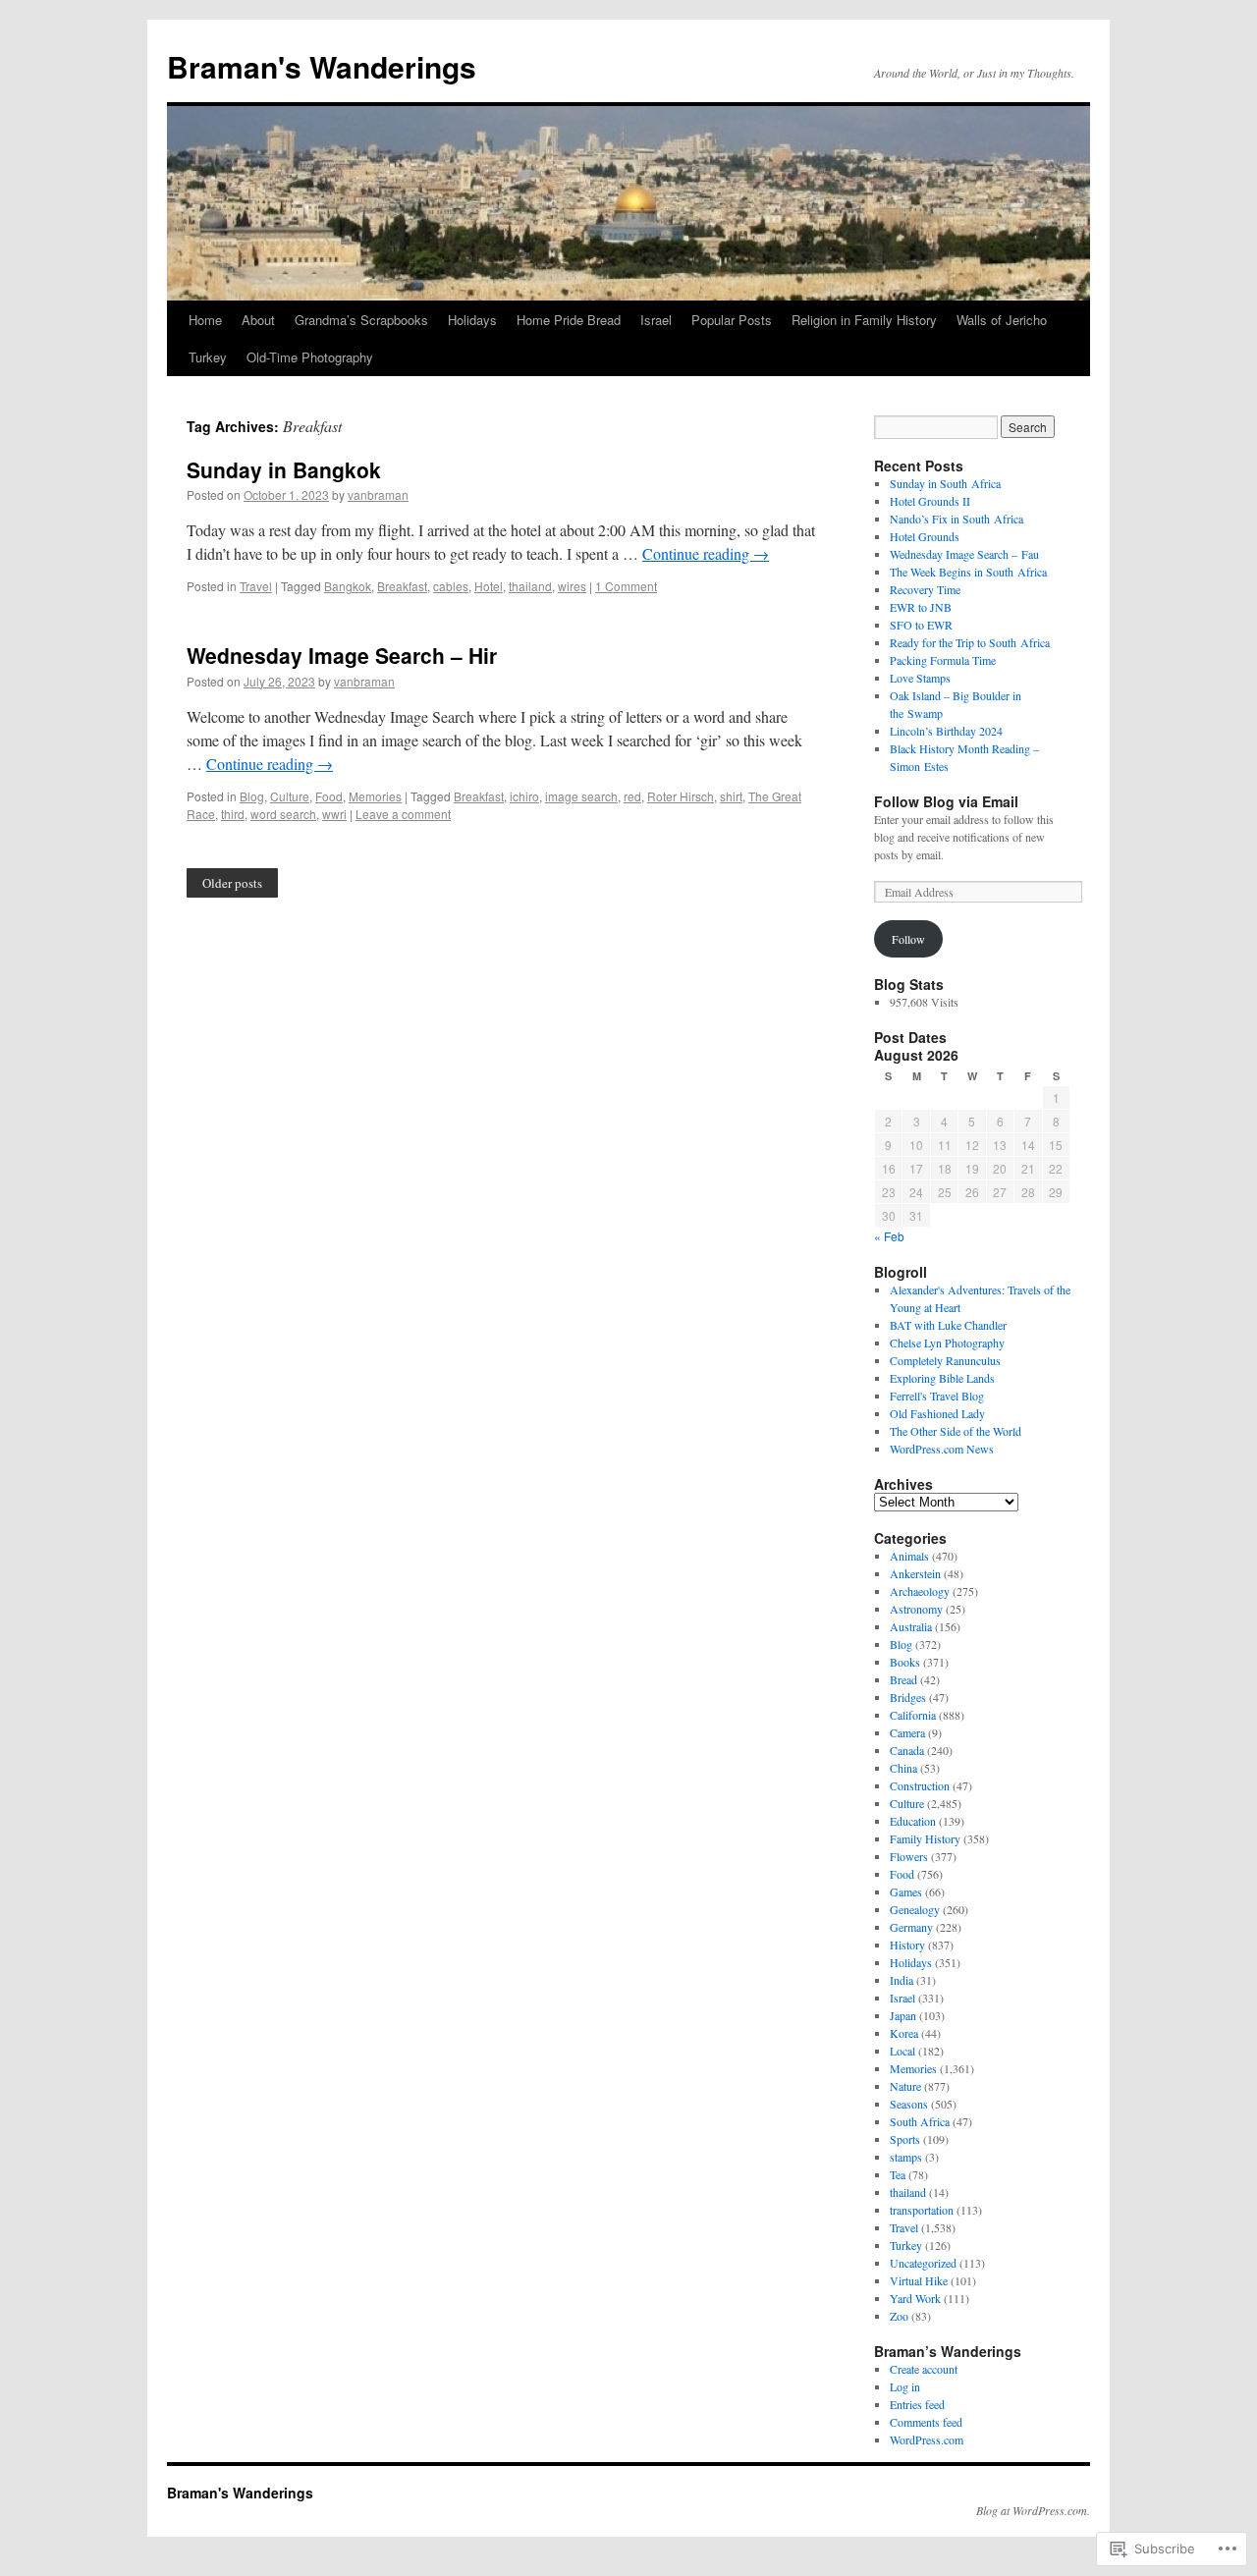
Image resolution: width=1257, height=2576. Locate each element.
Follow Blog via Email (946, 801)
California (913, 1715)
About (258, 320)
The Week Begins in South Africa (968, 572)
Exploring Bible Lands (942, 1378)
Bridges (908, 1697)
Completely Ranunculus (945, 1360)
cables (451, 586)
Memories (375, 796)
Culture (290, 796)
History (907, 1945)
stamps (906, 2157)
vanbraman (378, 494)
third (233, 814)
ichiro (524, 796)
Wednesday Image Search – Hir (342, 655)
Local (902, 2051)
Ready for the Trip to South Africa (970, 642)
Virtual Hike (919, 2280)
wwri (334, 814)
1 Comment (626, 586)
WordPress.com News (942, 1449)
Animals (909, 1556)
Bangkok (348, 586)
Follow (908, 939)
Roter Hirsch (681, 796)
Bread (903, 1679)
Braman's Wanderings (322, 66)
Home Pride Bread (569, 320)
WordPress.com (927, 2439)
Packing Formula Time (943, 660)
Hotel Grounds (925, 536)
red (632, 796)
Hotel (489, 586)
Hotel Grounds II (930, 501)
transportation (922, 2210)
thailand (530, 586)
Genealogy (915, 1909)
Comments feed (926, 2422)
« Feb (889, 1236)
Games (906, 1891)
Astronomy (916, 1609)
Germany (911, 1927)
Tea (898, 2174)
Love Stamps (920, 678)
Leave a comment (403, 814)
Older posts (232, 883)
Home (205, 320)
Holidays (472, 320)
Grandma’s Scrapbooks (361, 320)
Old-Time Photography (310, 357)
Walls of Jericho (1002, 320)
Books (905, 1662)
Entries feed (917, 2404)
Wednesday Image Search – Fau (964, 554)
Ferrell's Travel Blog (937, 1396)
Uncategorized (923, 2263)
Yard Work (915, 2298)
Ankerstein (915, 1573)
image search (581, 796)
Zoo (899, 2316)
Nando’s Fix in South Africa (956, 519)
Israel (656, 320)
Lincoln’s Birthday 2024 (946, 731)
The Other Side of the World (956, 1431)
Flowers (909, 1856)
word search (283, 814)
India (902, 1980)
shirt (731, 796)
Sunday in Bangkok (284, 469)
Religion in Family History (864, 320)
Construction (920, 1785)
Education (913, 1821)
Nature (905, 2086)
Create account (924, 2369)
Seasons (909, 2104)
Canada (907, 1750)
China (903, 1768)
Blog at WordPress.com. (1033, 2510)
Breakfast (402, 586)
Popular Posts (732, 320)
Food (329, 796)
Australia (911, 1626)
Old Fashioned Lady (937, 1413)
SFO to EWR (921, 625)
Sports (905, 2139)
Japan (903, 2015)
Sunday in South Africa (945, 483)
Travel (256, 586)
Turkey (208, 357)
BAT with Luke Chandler (948, 1325)
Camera (907, 1732)
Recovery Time (925, 589)
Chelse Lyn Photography (947, 1343)
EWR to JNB (921, 607)
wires (572, 586)
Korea (904, 2033)
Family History (925, 1838)
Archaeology (920, 1591)
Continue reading (706, 553)
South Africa (920, 2121)
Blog (252, 796)
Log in (905, 2386)
